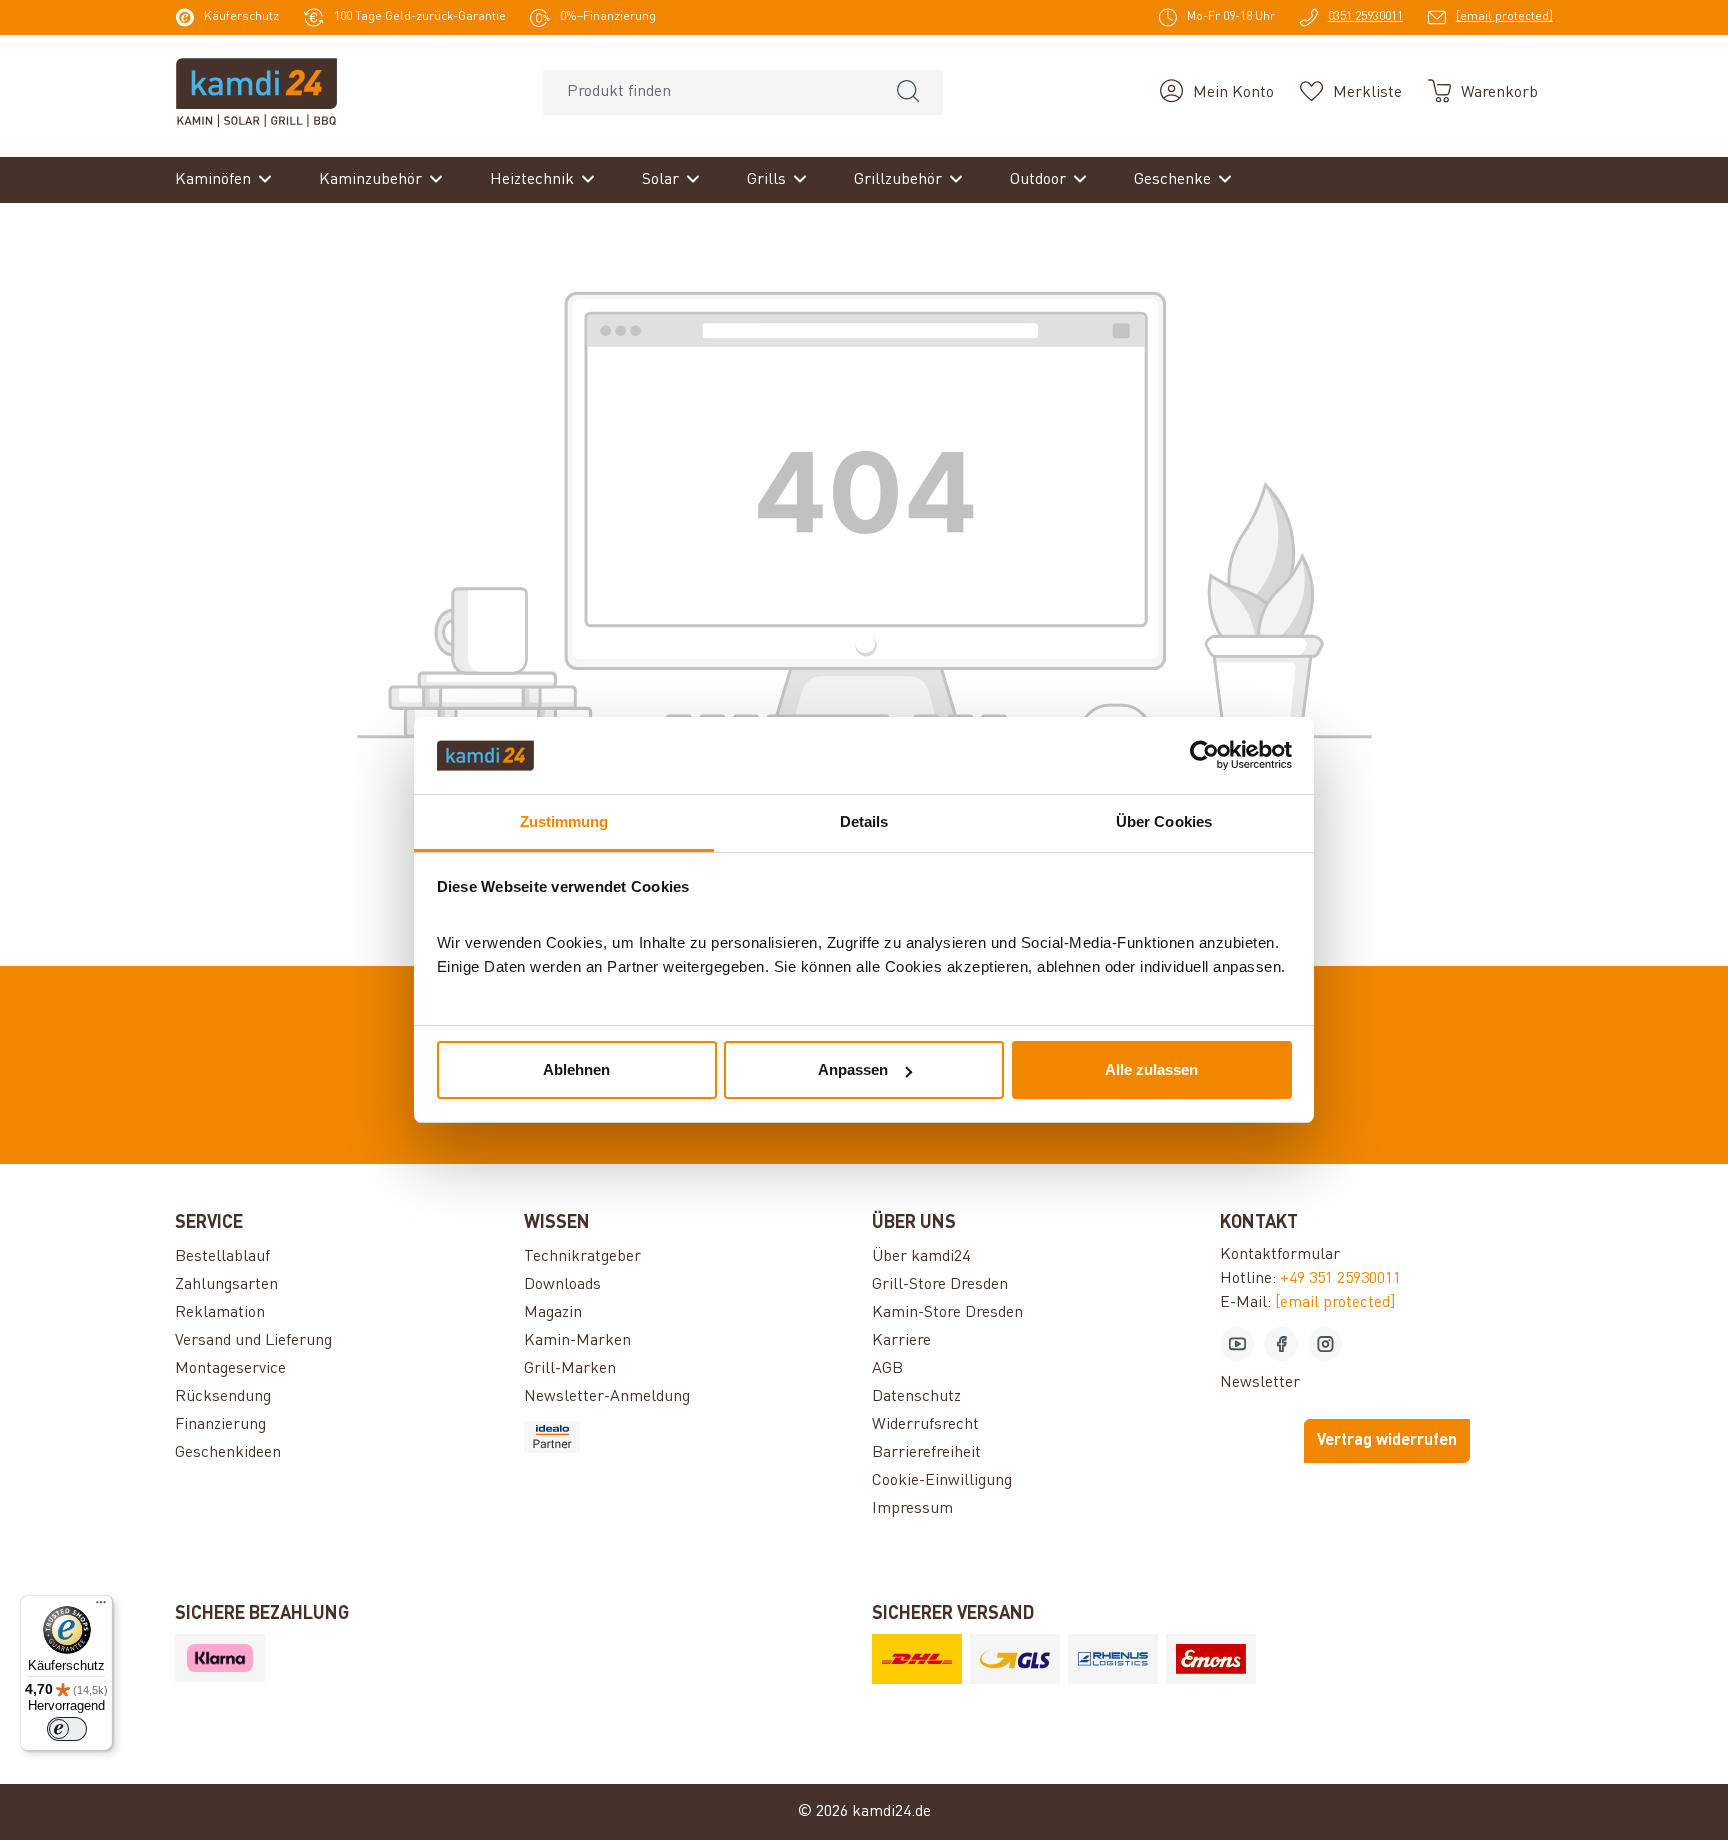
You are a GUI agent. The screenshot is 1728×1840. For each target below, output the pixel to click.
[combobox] (708, 92)
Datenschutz (916, 1397)
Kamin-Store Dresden (947, 1313)
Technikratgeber (582, 1257)
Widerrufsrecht (925, 1425)
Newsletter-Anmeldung (607, 1397)
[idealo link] (690, 1437)
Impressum (912, 1509)
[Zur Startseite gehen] (256, 92)
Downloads (562, 1285)
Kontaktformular (1280, 1255)
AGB (887, 1369)
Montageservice (230, 1369)
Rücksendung (223, 1397)
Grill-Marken (570, 1369)
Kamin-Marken (577, 1341)
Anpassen (853, 1069)
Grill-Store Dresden (940, 1285)
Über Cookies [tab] (1164, 821)
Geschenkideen (228, 1453)
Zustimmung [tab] (564, 821)
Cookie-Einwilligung (942, 1481)
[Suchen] (908, 92)
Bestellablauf (222, 1257)
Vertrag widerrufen (1387, 1441)
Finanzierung (220, 1425)
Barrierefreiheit (926, 1453)
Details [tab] (864, 821)
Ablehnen (576, 1069)
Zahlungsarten (226, 1285)
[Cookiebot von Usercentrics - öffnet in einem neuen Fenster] (1204, 756)
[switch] (67, 1729)
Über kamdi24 (921, 1257)
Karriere (901, 1341)
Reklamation (220, 1313)
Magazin (553, 1313)
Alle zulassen (1151, 1069)
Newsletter (1260, 1383)
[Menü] (101, 1607)
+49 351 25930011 (1340, 1279)
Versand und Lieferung (253, 1341)
